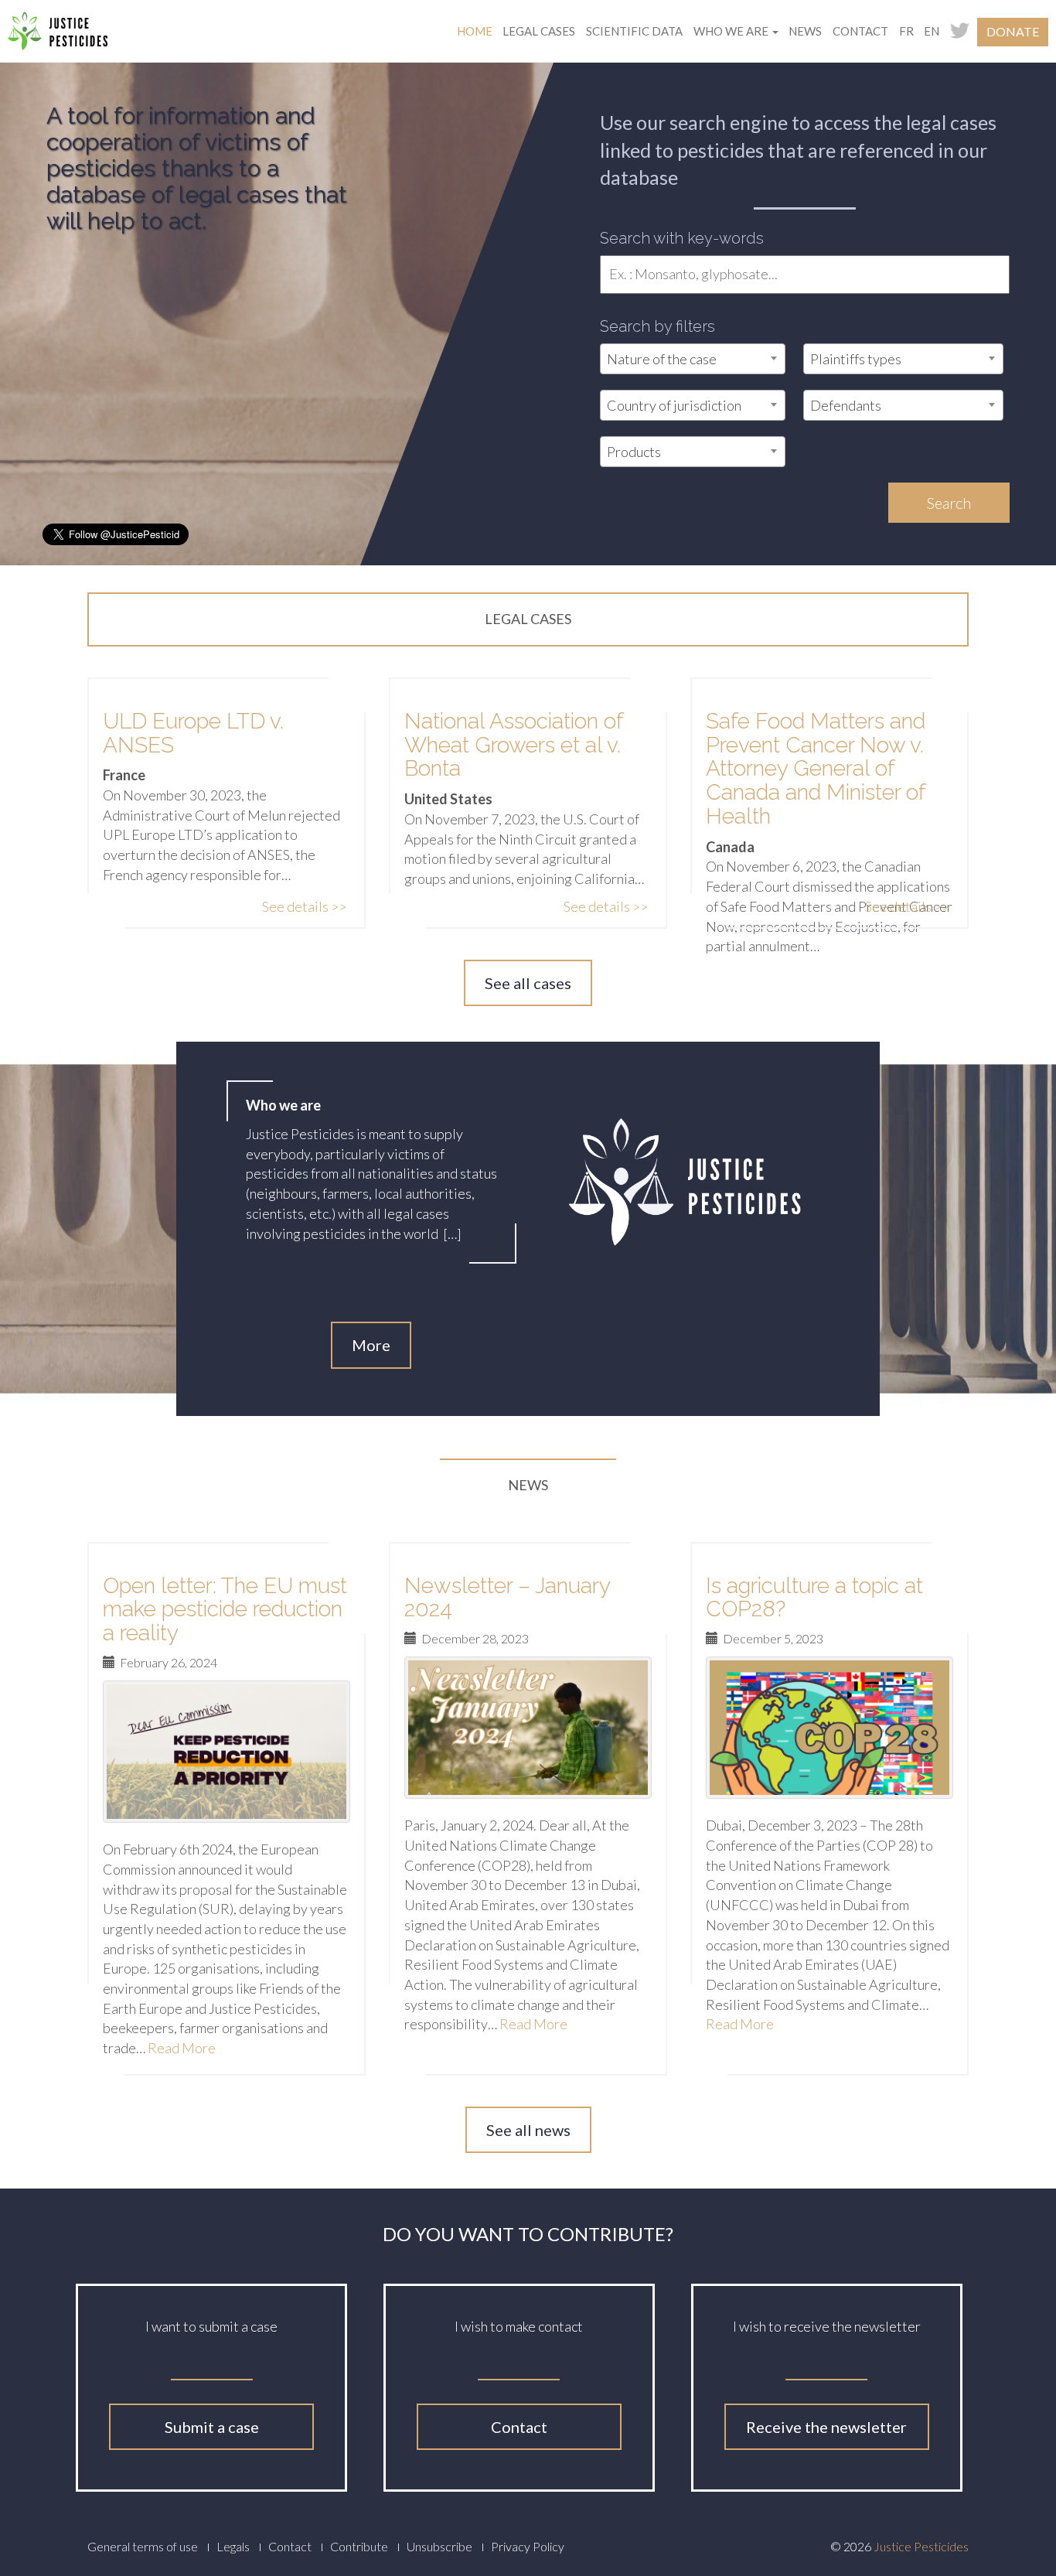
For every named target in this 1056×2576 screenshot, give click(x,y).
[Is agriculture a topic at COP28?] (829, 1728)
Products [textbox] (634, 452)
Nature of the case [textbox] (662, 359)
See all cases (528, 983)
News (805, 31)
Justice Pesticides (921, 2546)
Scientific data (634, 31)
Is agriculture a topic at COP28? (814, 1598)
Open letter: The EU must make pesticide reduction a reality (225, 1610)
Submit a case (212, 2427)
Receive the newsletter (826, 2427)
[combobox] (693, 359)
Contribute (359, 2546)
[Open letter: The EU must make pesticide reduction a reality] (227, 1752)
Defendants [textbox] (846, 405)
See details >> (304, 906)
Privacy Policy (528, 2546)
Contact (860, 31)
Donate (1013, 31)
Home (475, 31)
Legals (233, 2546)
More (371, 1345)
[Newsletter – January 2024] (528, 1728)
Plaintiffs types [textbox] (856, 359)
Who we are (732, 31)
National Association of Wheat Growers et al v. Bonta (514, 745)
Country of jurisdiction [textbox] (674, 405)
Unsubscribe (439, 2546)
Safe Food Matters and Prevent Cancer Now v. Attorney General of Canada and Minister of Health (816, 769)
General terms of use (143, 2546)
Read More (182, 2048)
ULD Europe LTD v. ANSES (193, 733)
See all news (528, 2130)
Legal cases (539, 31)
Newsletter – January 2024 (507, 1598)
